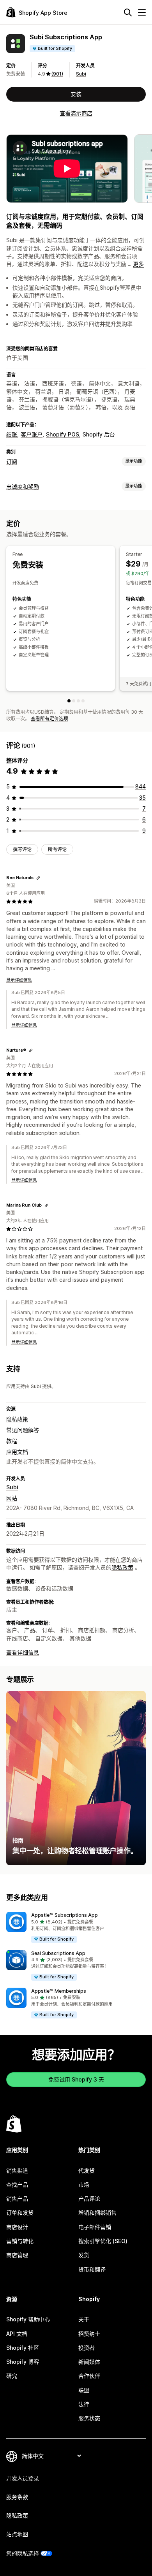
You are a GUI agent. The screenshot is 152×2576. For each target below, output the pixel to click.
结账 (12, 434)
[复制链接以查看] (38, 878)
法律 (84, 2404)
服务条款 (17, 2497)
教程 (12, 1441)
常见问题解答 (23, 1430)
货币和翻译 (92, 2269)
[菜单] (142, 12)
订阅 (12, 462)
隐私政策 (17, 1419)
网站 (12, 1498)
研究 (12, 2376)
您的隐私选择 (23, 2553)
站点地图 (17, 2534)
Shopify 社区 (23, 2348)
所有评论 (57, 849)
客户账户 (32, 434)
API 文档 (17, 2334)
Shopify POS (63, 434)
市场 (84, 2184)
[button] (76, 1928)
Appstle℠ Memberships (59, 1991)
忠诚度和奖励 (23, 487)
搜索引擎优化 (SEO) (103, 2241)
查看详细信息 (23, 1652)
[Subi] (78, 701)
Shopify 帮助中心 (28, 2319)
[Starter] (74, 701)
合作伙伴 (89, 2376)
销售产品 (17, 2199)
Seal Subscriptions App (58, 1953)
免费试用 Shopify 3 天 (76, 2079)
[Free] (69, 701)
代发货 (87, 2170)
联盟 (84, 2390)
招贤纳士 (89, 2334)
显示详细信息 (19, 980)
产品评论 (89, 2199)
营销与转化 (20, 2241)
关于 (84, 2319)
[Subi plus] (83, 701)
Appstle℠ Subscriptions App (65, 1915)
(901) (57, 74)
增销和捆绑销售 (97, 2213)
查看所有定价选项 (49, 719)
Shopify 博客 (23, 2362)
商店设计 (17, 2227)
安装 (76, 94)
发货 (84, 2255)
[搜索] (128, 12)
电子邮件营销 (95, 2227)
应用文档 (17, 1452)
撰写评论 (22, 849)
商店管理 (17, 2255)
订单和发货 (20, 2213)
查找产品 (17, 2184)
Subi (81, 74)
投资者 (87, 2348)
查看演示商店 (76, 113)
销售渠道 (17, 2170)
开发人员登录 (23, 2478)
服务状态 (89, 2418)
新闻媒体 (89, 2362)
